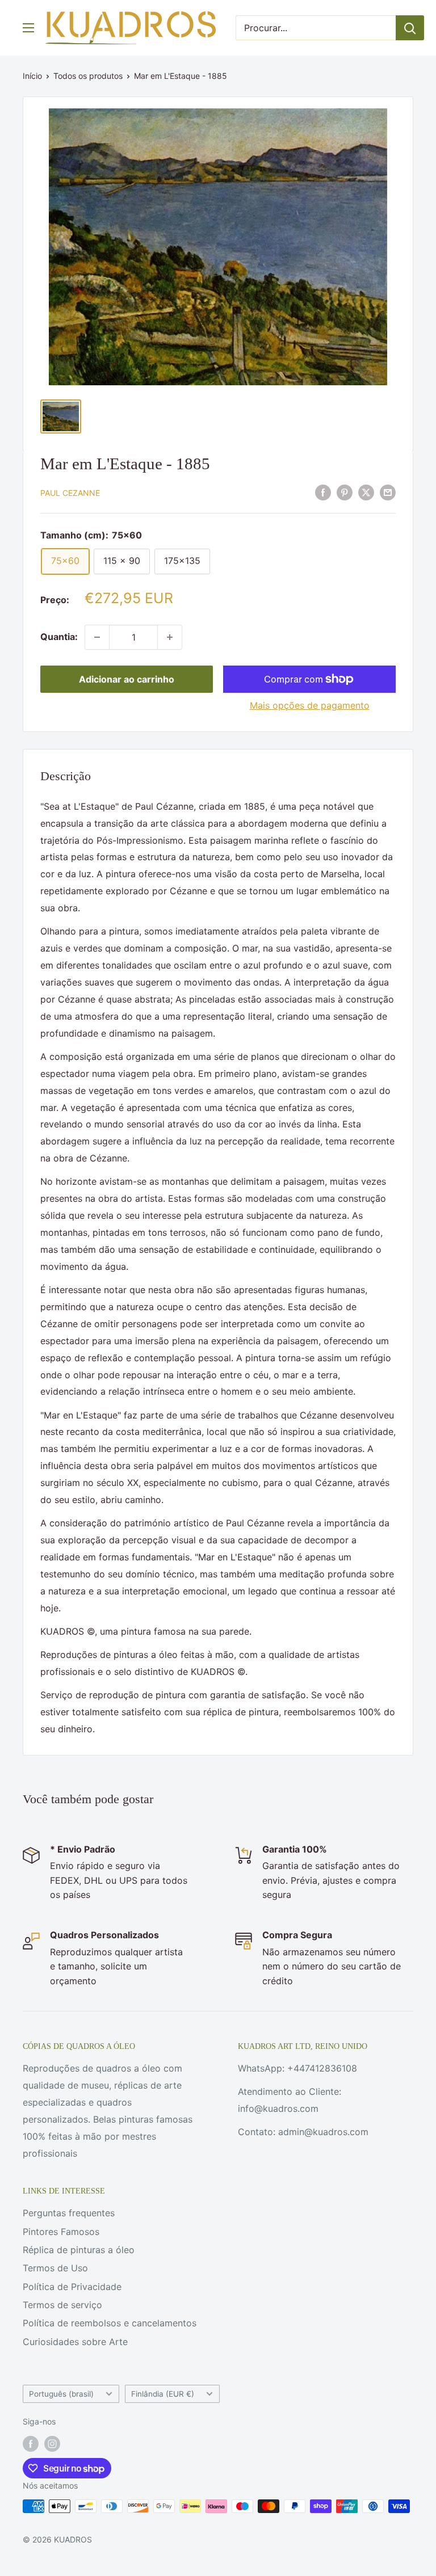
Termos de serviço (62, 2305)
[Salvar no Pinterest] (345, 492)
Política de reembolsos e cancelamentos (110, 2323)
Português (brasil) (61, 2394)
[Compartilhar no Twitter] (366, 492)
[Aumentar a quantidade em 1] (170, 637)
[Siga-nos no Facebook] (31, 2444)
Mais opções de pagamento (310, 705)
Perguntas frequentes (69, 2213)
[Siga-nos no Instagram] (52, 2444)
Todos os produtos (88, 76)
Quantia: (59, 637)
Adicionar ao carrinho (127, 679)
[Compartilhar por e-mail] (388, 492)
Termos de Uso (55, 2268)
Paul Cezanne (70, 493)
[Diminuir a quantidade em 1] (97, 637)
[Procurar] (410, 28)
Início (32, 76)
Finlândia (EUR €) (163, 2394)
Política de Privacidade (72, 2287)
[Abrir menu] (28, 28)
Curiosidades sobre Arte (75, 2342)
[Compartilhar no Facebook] (323, 492)
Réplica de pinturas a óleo (79, 2250)
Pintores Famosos (61, 2232)
